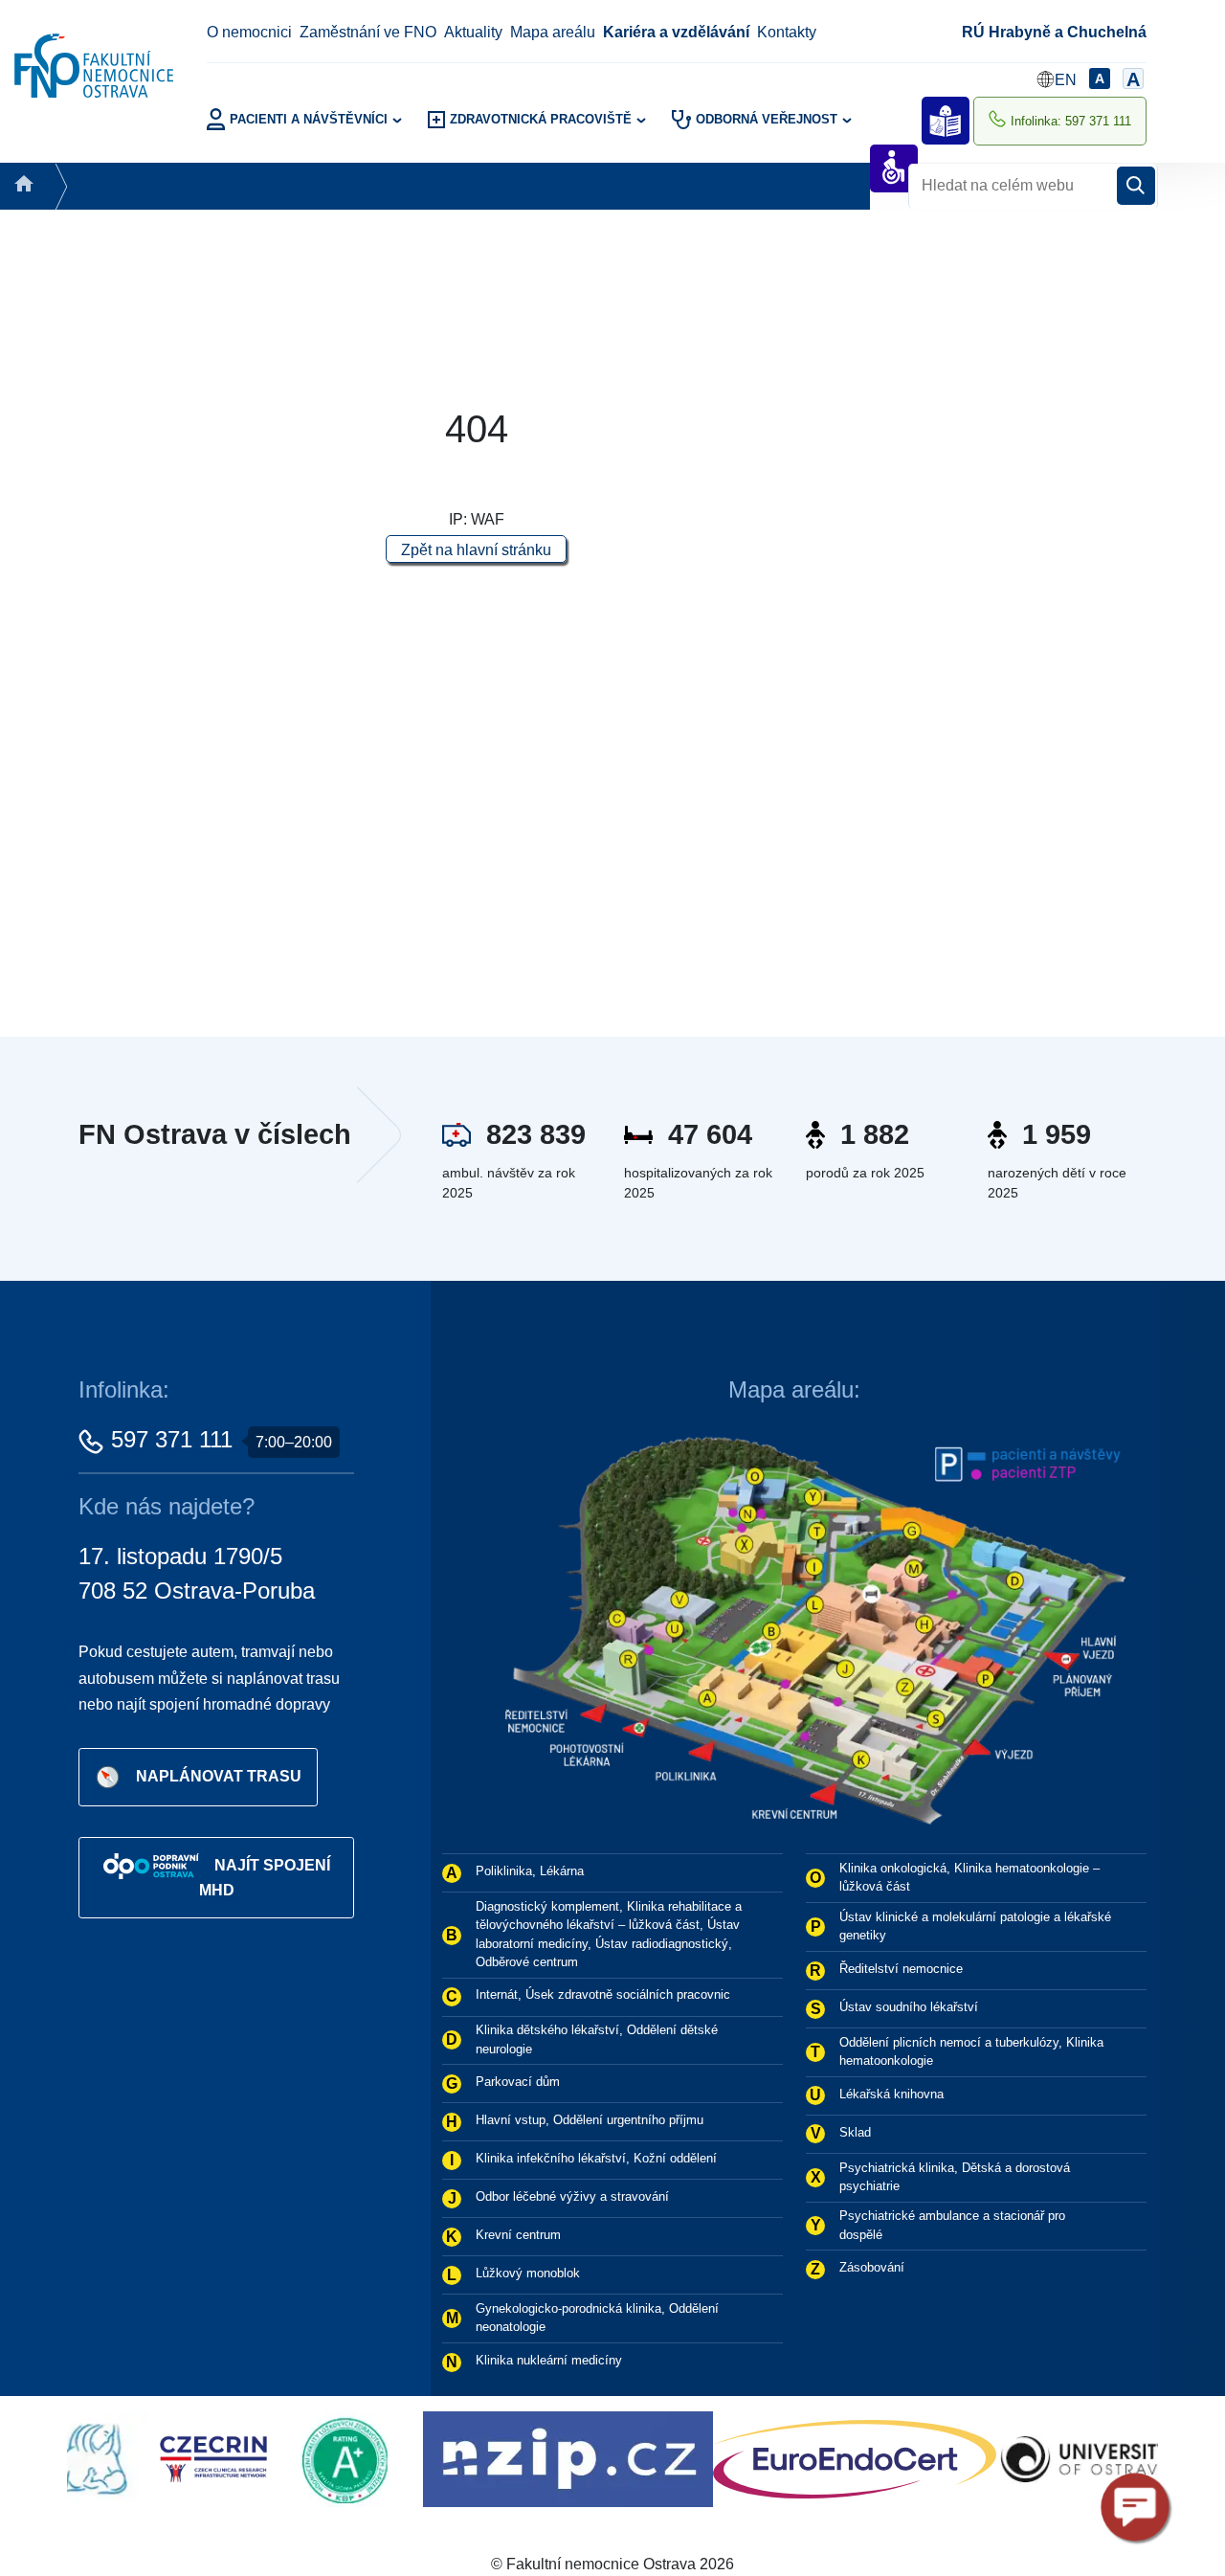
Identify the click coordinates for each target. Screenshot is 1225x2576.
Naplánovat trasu (219, 1776)
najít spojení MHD (265, 1878)
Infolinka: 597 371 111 (1071, 121)
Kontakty (787, 32)
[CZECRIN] (112, 2458)
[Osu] (983, 2458)
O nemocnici (249, 32)
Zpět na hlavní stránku (476, 550)
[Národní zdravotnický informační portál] (468, 2458)
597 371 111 (172, 1439)
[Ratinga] (250, 2458)
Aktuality (473, 32)
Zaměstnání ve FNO (368, 32)
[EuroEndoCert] (754, 2458)
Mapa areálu (553, 32)
